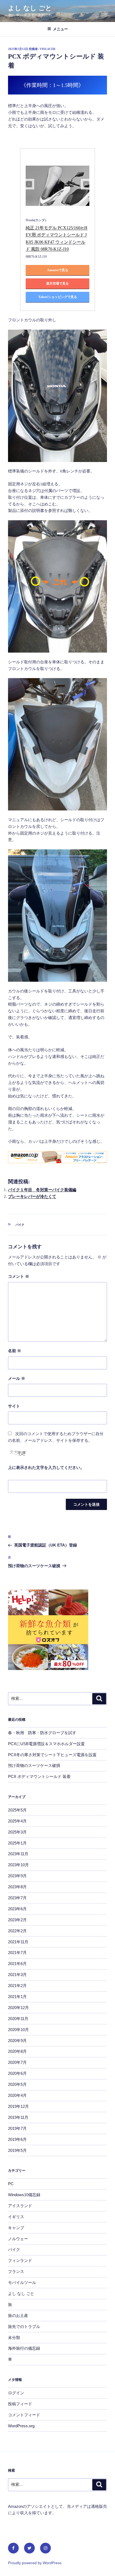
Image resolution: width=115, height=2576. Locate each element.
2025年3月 (17, 1832)
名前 (15, 1351)
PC (11, 2184)
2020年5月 (17, 2084)
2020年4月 (17, 2095)
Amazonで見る (58, 270)
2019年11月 (18, 2117)
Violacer (47, 49)
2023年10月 (18, 1865)
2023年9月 (17, 1876)
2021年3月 (17, 1975)
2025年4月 (17, 1821)
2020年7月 (17, 2062)
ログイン (16, 2393)
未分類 (14, 2337)
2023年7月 (17, 1898)
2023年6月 (17, 1909)
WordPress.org (21, 2426)
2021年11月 (18, 1942)
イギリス (16, 2217)
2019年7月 (17, 2128)
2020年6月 (17, 2073)
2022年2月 (17, 1931)
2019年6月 (17, 2139)
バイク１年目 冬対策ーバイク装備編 (42, 1190)
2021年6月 (17, 1964)
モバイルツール (22, 2282)
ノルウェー (18, 2239)
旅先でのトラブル (24, 2326)
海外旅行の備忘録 (24, 2348)
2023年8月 (17, 1887)
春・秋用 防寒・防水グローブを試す (42, 1733)
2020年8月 (17, 2051)
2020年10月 (18, 2030)
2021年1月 (17, 1997)
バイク (20, 1225)
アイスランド (20, 2206)
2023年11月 (18, 1854)
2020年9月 (17, 2041)
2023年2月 (17, 1920)
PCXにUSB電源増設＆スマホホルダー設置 (46, 1744)
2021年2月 (17, 1986)
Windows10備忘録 (24, 2195)
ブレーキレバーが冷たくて (32, 1196)
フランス (16, 2271)
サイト (14, 1406)
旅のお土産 (18, 2315)
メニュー (60, 29)
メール (17, 1378)
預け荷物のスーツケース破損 (34, 1765)
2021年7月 (17, 1953)
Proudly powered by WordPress (35, 2563)
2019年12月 (18, 2106)
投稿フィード (20, 2404)
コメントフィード (24, 2415)
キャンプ (16, 2228)
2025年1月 (17, 1843)
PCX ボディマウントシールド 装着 (39, 1776)
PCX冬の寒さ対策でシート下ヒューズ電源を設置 (52, 1755)
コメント (19, 1276)
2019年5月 (17, 2150)
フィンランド (20, 2260)
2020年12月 (18, 2008)
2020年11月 (18, 2019)
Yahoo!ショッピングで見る (58, 297)
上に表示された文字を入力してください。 (46, 1468)
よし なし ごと (30, 8)
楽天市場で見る (57, 283)
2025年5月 (17, 1810)
